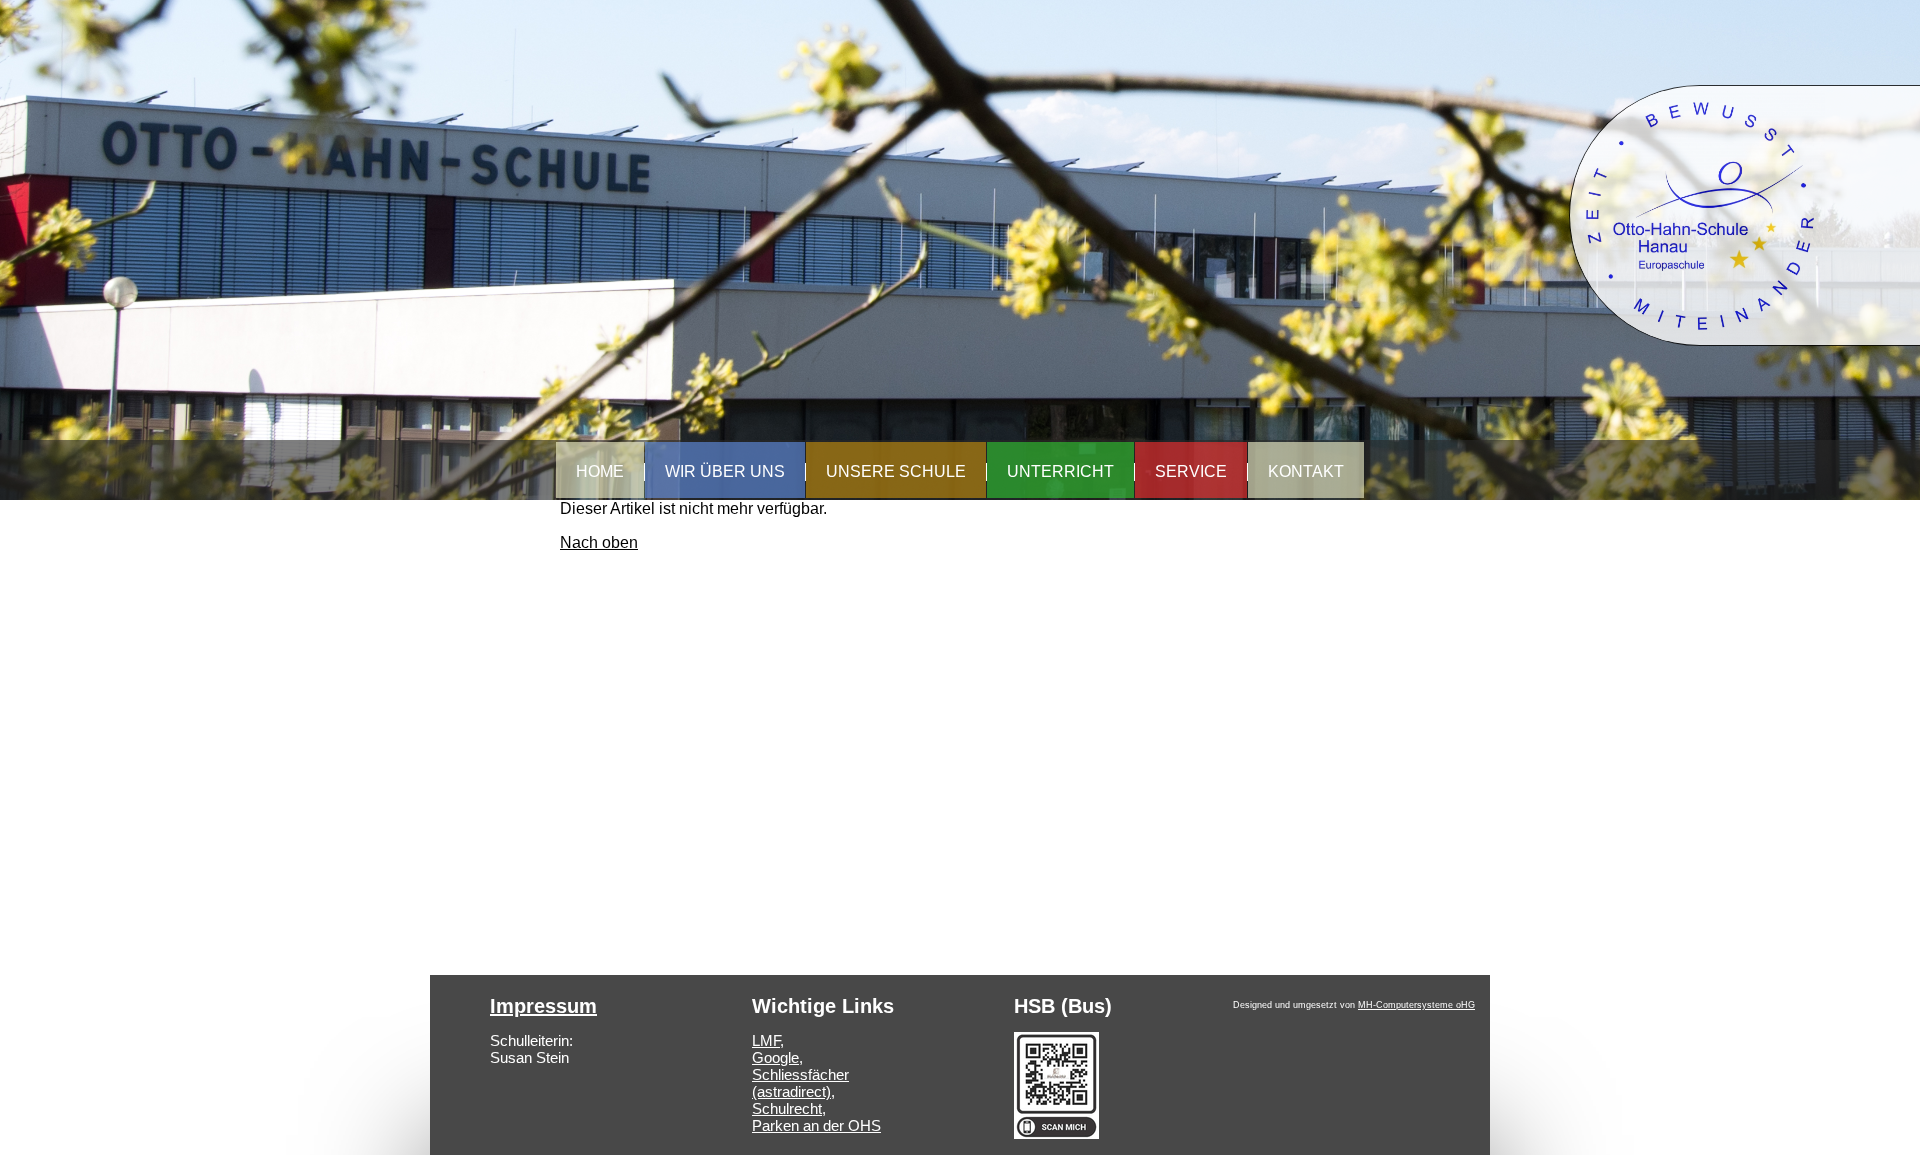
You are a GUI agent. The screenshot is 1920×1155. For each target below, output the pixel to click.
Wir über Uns (725, 471)
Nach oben (599, 542)
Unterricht (1060, 471)
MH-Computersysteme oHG (1416, 1005)
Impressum (543, 1006)
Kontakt (1306, 471)
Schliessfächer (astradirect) (800, 1083)
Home (600, 471)
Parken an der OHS (816, 1125)
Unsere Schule (896, 471)
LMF (766, 1040)
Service (1191, 471)
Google (775, 1057)
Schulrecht (787, 1108)
